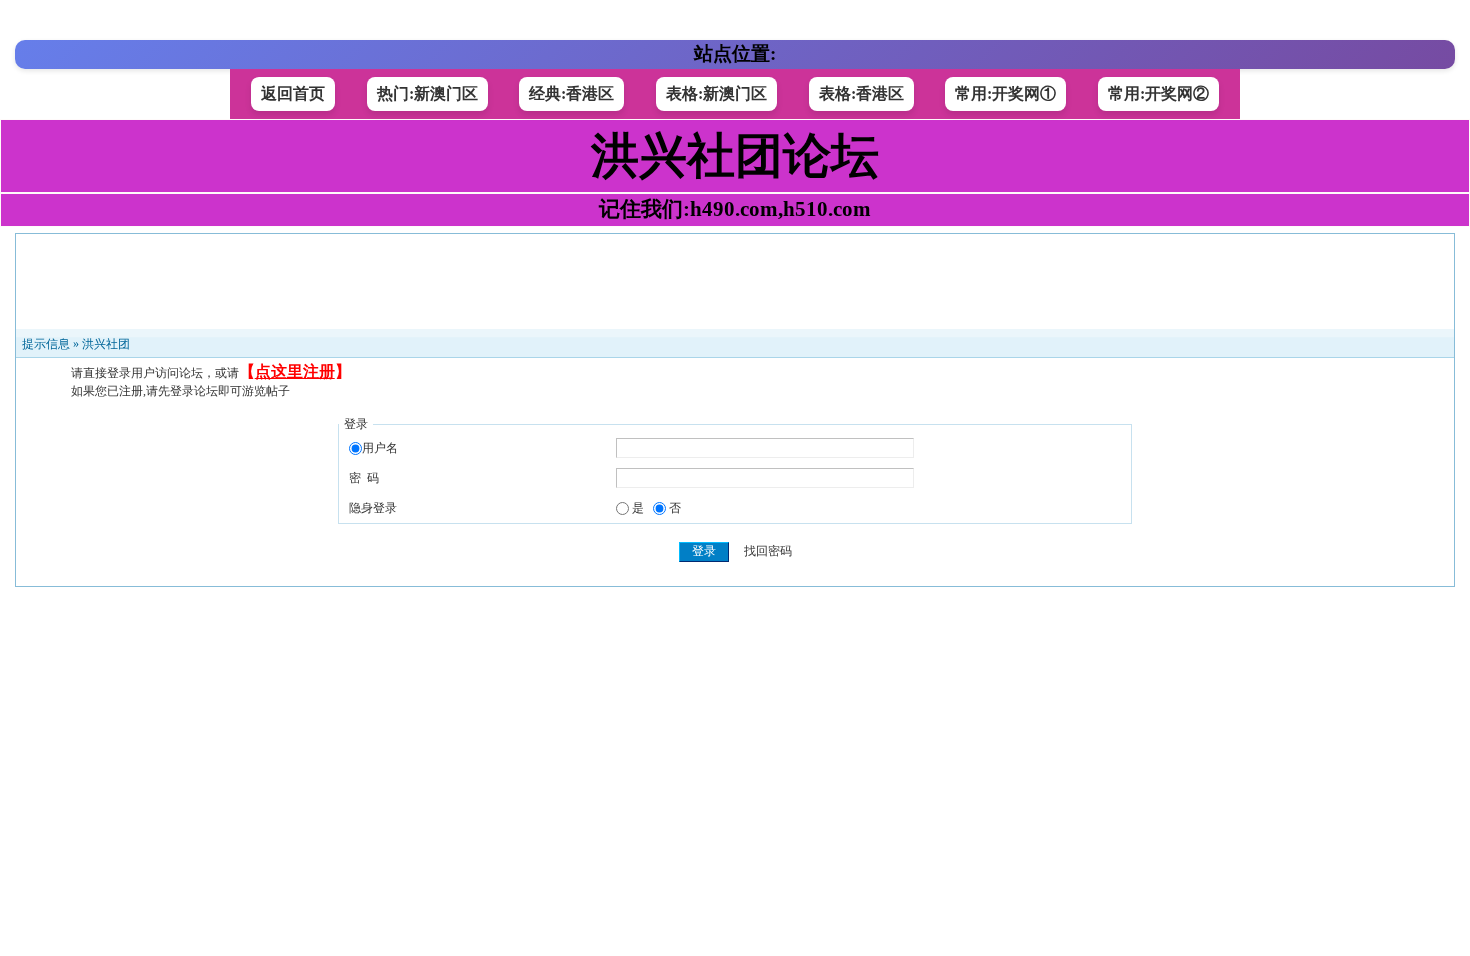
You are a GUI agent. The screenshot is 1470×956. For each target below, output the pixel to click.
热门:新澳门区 (427, 93)
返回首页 (293, 93)
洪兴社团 (106, 344)
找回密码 (768, 551)
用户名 (380, 448)
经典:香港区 (571, 93)
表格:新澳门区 (716, 93)
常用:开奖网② (1158, 93)
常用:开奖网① (1005, 93)
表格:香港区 (861, 93)
